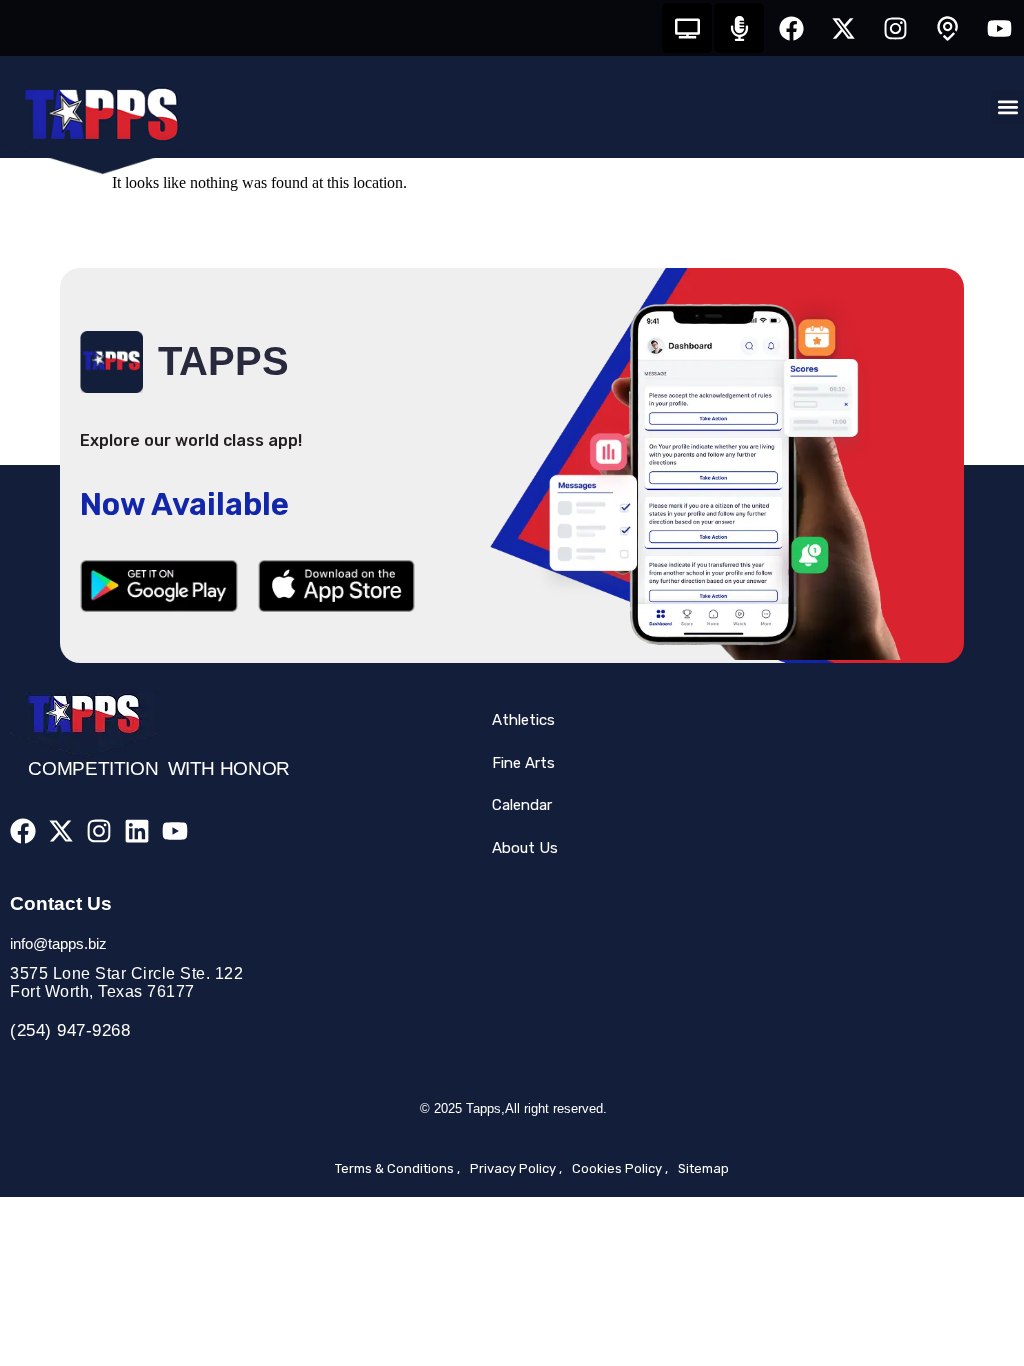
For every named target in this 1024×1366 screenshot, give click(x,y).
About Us (525, 848)
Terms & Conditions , (397, 1168)
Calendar (522, 805)
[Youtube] (999, 28)
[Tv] (687, 28)
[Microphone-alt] (739, 28)
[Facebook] (791, 28)
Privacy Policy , (516, 1168)
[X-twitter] (843, 28)
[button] (1007, 107)
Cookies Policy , (620, 1168)
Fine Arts (523, 763)
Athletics (523, 720)
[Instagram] (895, 28)
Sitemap (703, 1168)
